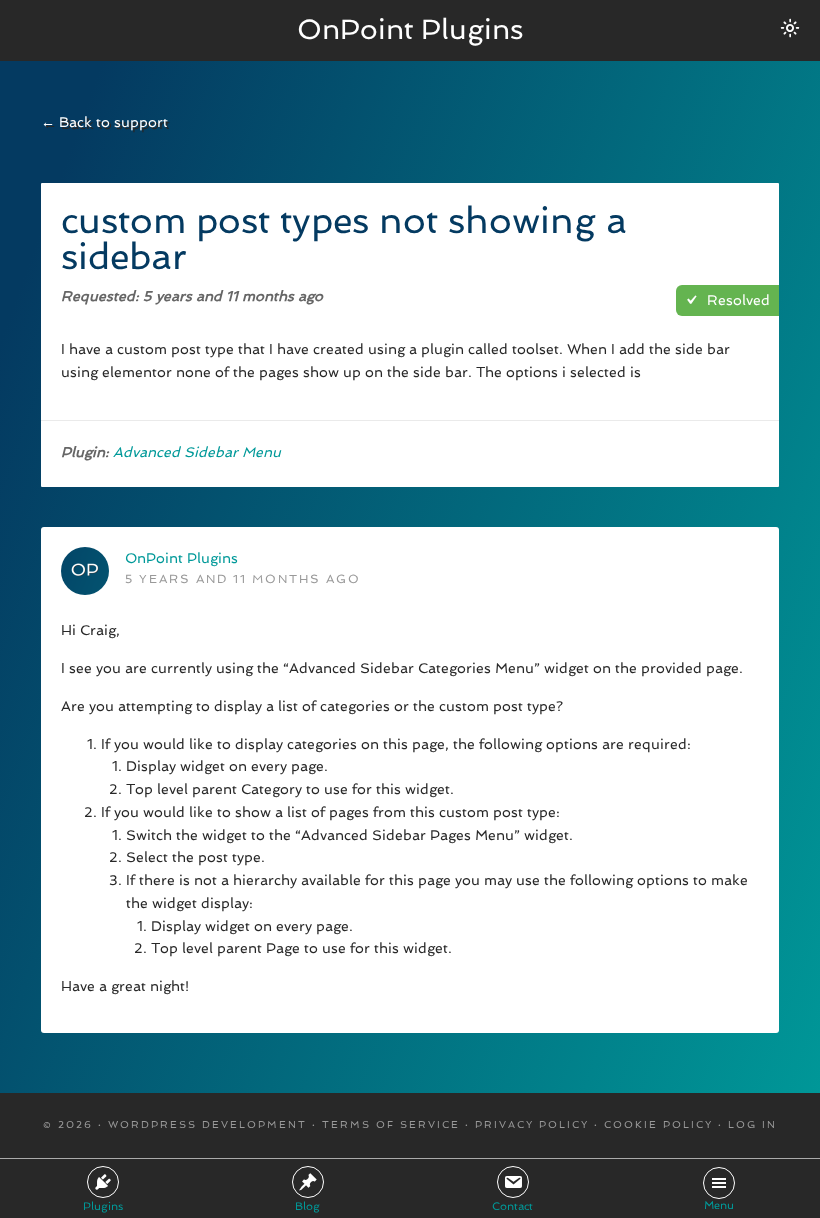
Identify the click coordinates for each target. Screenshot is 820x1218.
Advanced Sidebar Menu (197, 452)
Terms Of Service (391, 1124)
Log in (752, 1124)
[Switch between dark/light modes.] (790, 28)
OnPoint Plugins (410, 29)
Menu (719, 1205)
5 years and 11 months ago (243, 579)
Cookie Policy (658, 1124)
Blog (307, 1206)
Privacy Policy (532, 1124)
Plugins (103, 1206)
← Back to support (104, 122)
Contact (512, 1206)
